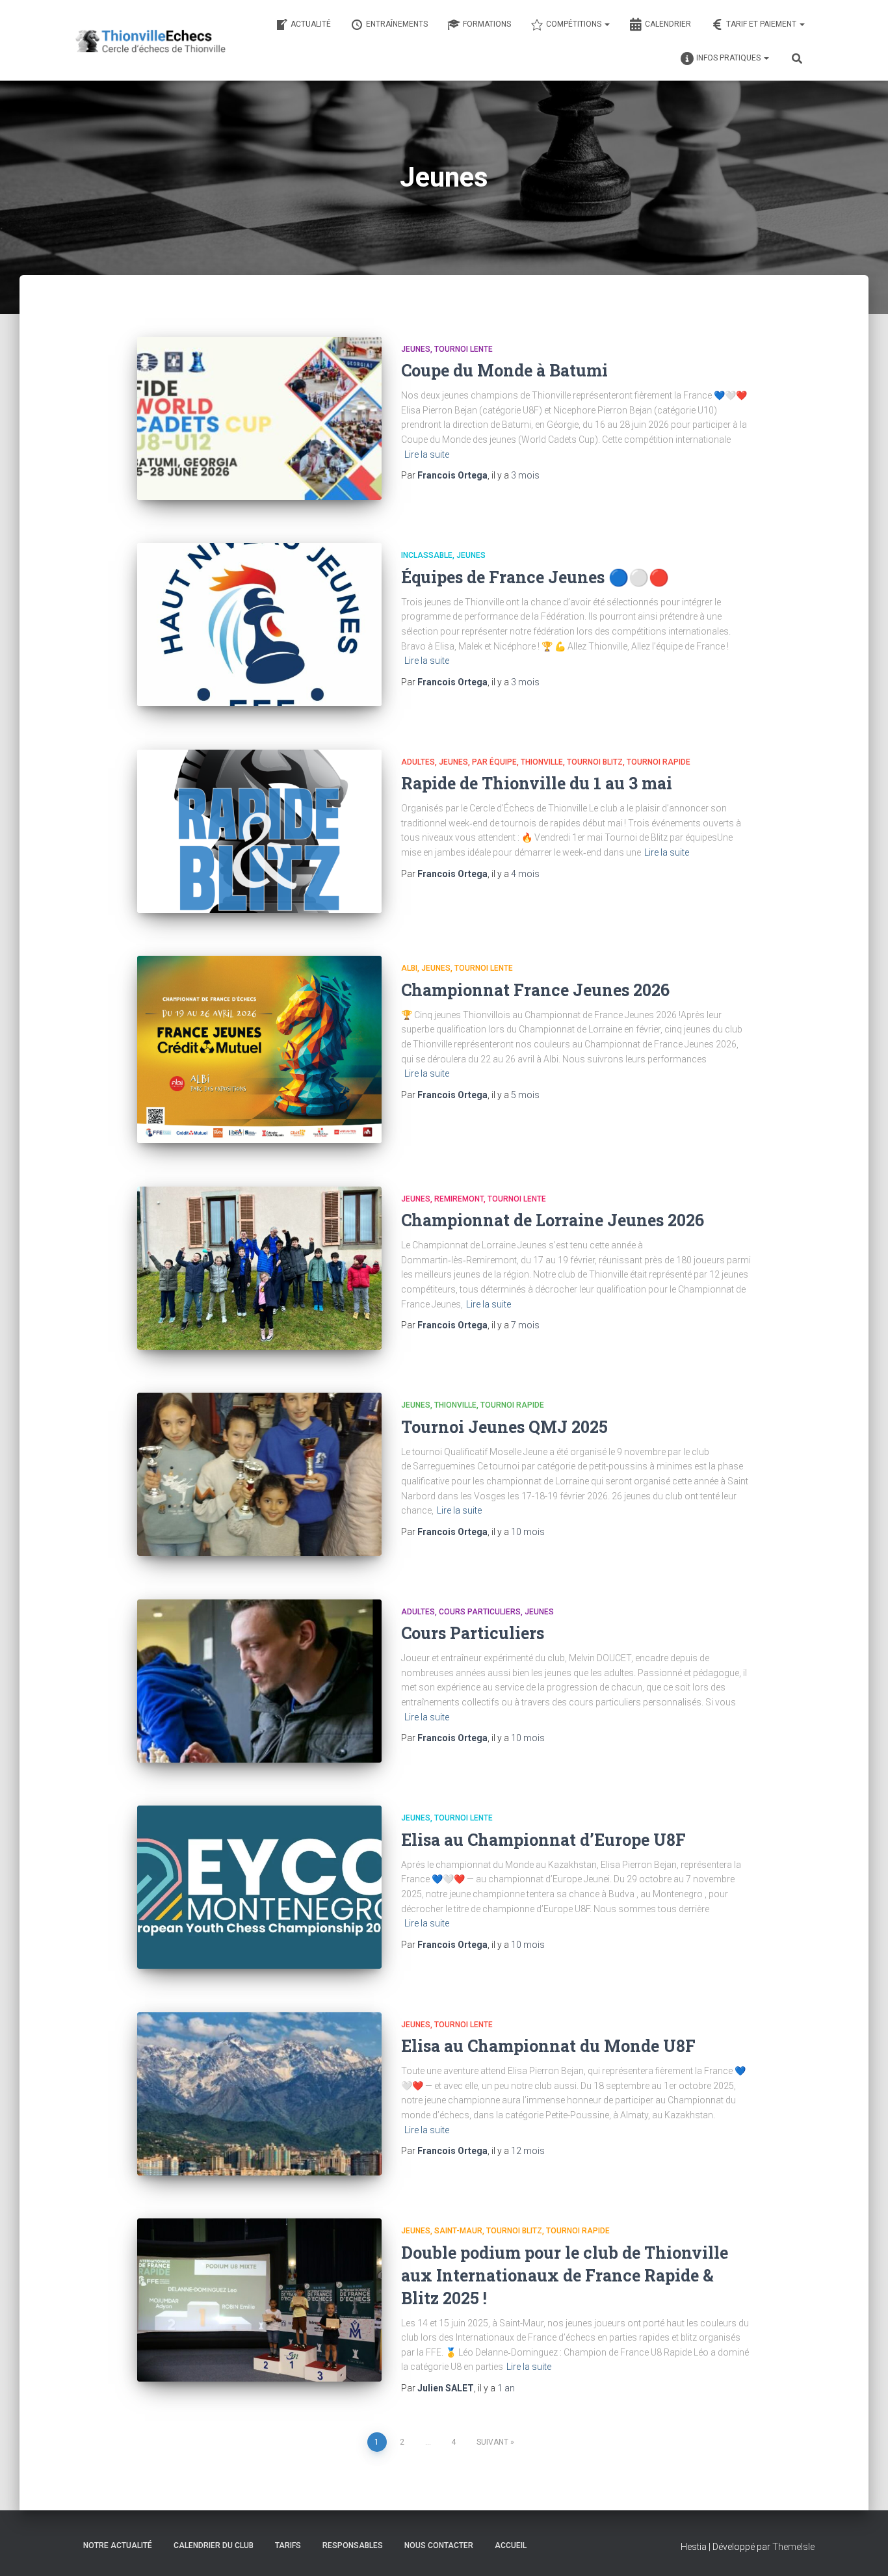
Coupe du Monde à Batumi (504, 370)
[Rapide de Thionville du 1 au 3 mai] (259, 831)
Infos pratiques (729, 58)
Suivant (492, 2442)
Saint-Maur (458, 2231)
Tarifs (288, 2545)
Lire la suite (427, 454)
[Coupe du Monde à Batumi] (259, 418)
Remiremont (459, 1199)
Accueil (511, 2545)
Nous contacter (439, 2545)
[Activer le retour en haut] (862, 2550)
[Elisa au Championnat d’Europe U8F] (259, 1887)
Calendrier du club (214, 2545)
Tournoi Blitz (595, 762)
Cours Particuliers (480, 1612)
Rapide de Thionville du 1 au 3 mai (537, 783)
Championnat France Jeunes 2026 (535, 990)
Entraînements (397, 24)
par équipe (494, 762)
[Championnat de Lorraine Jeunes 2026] (259, 1268)
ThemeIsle (793, 2547)
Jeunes (416, 349)
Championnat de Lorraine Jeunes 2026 (553, 1220)
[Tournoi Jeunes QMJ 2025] (259, 1474)
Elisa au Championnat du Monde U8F (548, 2046)
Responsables (353, 2545)
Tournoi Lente (464, 349)
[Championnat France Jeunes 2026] (259, 1049)
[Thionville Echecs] (150, 40)
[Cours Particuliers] (259, 1681)
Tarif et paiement (762, 24)
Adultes (418, 762)
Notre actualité (118, 2545)
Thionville (542, 762)
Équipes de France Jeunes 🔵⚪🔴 (535, 577)
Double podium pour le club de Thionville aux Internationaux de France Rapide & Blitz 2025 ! (565, 2275)
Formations (487, 24)
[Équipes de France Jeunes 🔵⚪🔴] (259, 624)
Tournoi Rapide (659, 762)
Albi (409, 968)
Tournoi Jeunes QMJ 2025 (504, 1427)
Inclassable (427, 555)
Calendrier (668, 24)
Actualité (311, 24)
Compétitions (575, 24)
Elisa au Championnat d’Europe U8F (543, 1840)
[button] (607, 24)
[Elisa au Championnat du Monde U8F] (259, 2094)
